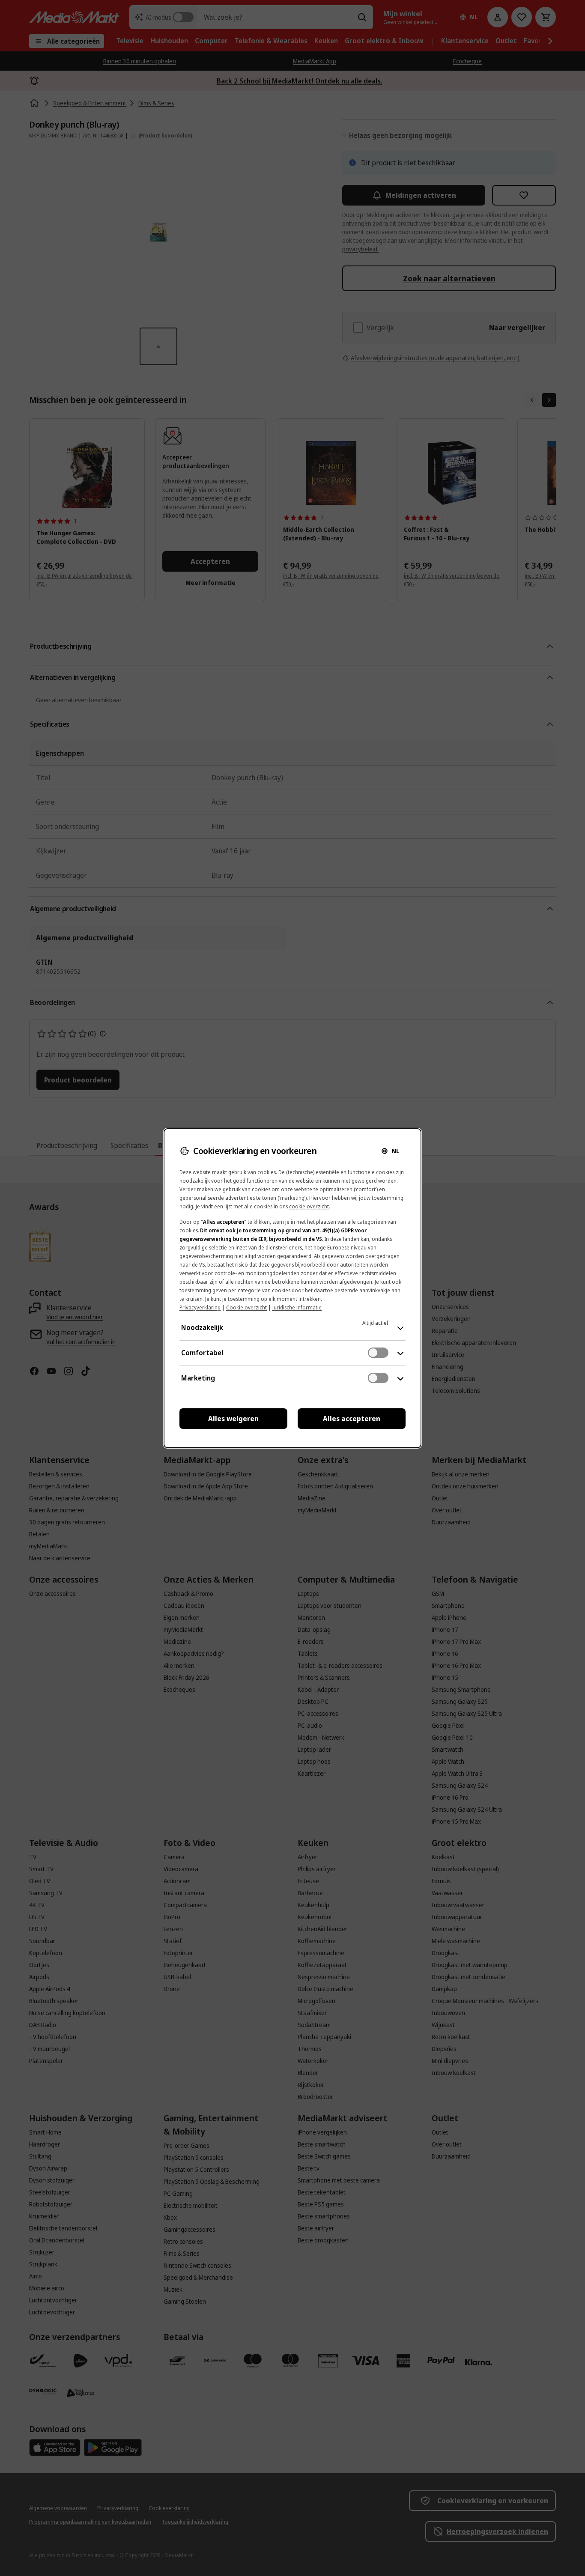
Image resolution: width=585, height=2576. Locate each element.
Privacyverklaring (200, 1307)
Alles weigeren (233, 1419)
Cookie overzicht (246, 1307)
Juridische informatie (297, 1307)
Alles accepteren (352, 1419)
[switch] (378, 1353)
